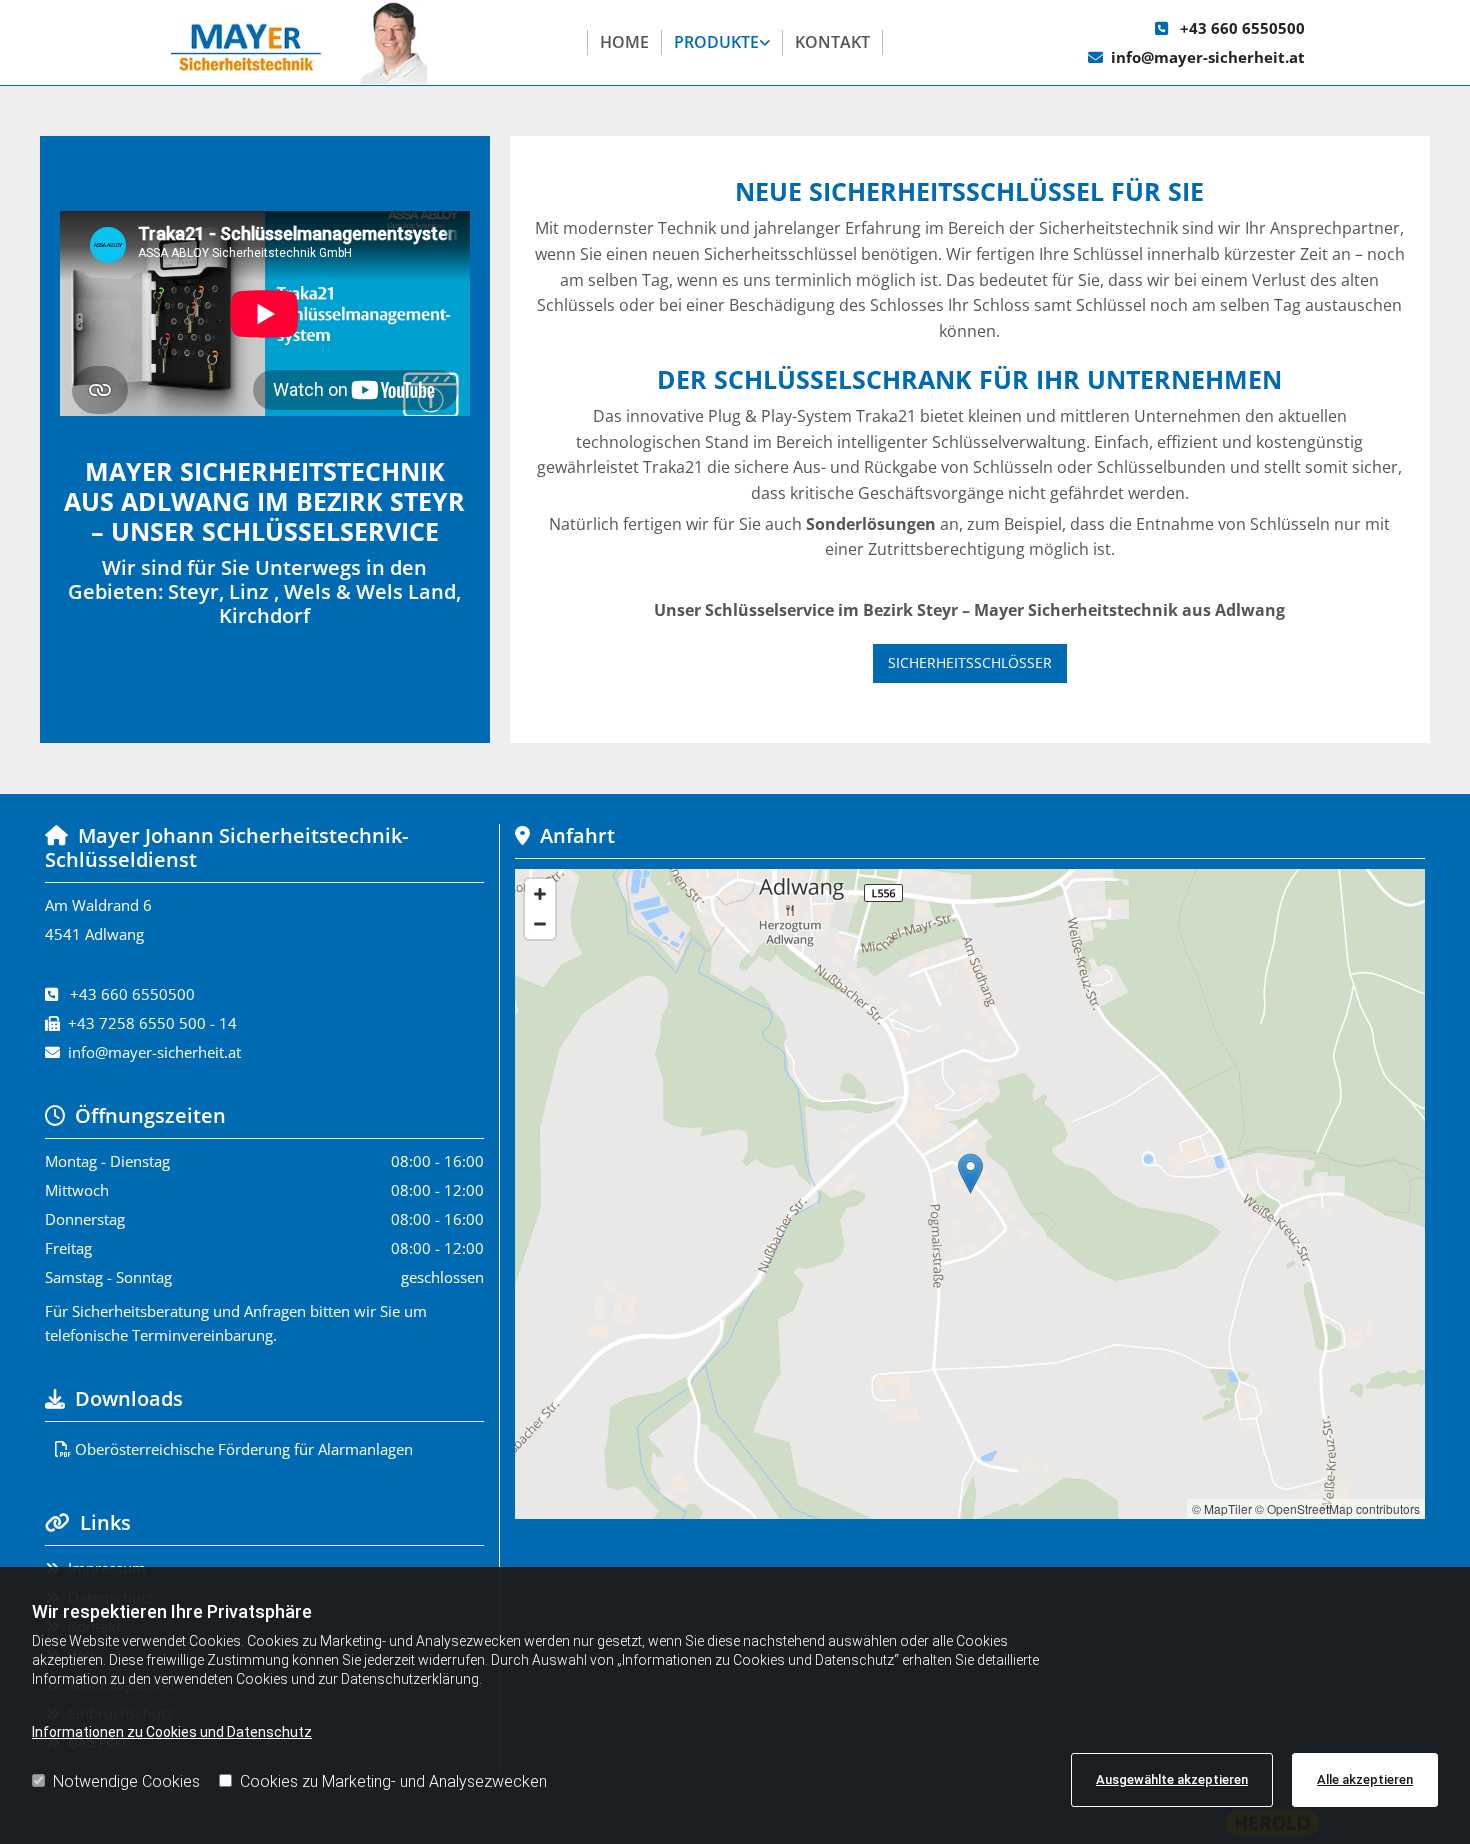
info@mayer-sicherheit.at (1208, 57)
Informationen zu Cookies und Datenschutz (172, 1732)
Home (624, 42)
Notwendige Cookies (126, 1781)
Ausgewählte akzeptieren (1172, 1779)
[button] (970, 663)
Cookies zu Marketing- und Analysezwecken (393, 1781)
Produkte (716, 42)
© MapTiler (1222, 1508)
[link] (722, 43)
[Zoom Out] (540, 924)
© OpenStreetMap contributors (1337, 1508)
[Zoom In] (540, 894)
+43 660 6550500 (1242, 28)
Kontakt (832, 42)
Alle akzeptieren (1365, 1779)
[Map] (970, 1194)
